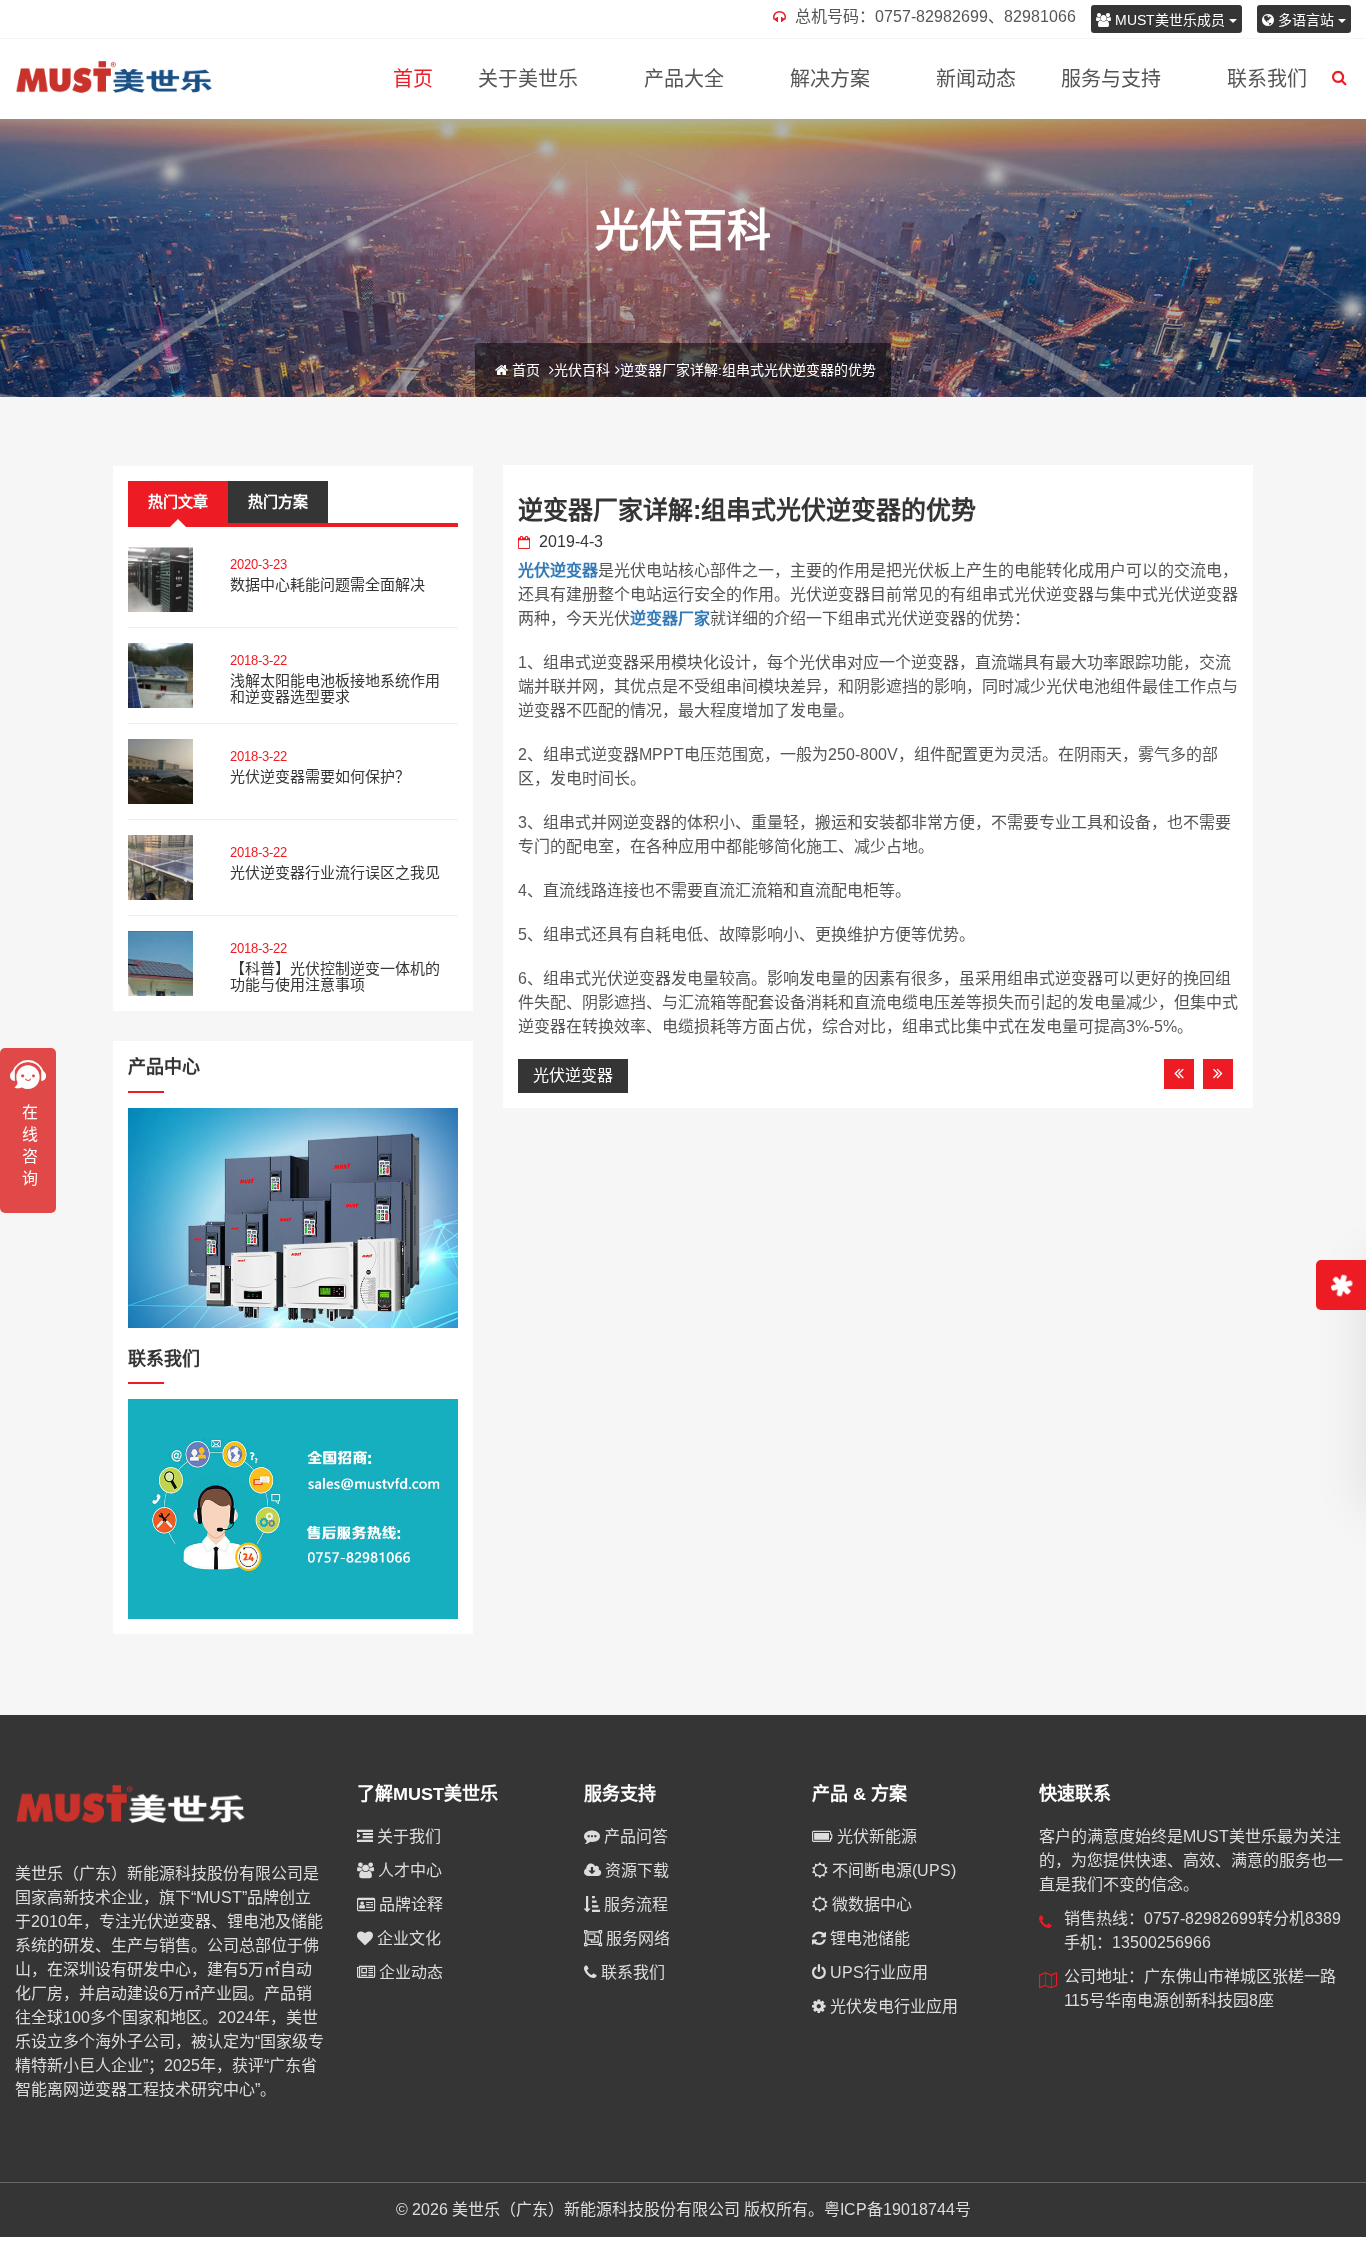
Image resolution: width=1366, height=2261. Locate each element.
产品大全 (684, 79)
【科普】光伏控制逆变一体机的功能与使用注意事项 (335, 977)
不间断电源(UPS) (892, 1870)
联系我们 (1267, 79)
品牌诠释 (409, 1904)
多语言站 (1306, 20)
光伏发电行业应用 (892, 2006)
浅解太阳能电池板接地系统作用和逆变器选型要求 (335, 689)
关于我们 (407, 1836)
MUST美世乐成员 (1170, 20)
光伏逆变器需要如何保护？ (320, 776)
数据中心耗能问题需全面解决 (327, 584)
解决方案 (830, 79)
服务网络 (636, 1938)
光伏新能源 (875, 1836)
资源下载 (635, 1870)
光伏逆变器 (558, 570)
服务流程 (634, 1904)
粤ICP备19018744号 (897, 2209)
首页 (413, 79)
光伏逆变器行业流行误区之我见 (335, 872)
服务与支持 (1111, 79)
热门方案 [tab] (278, 501)
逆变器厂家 (670, 618)
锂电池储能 (868, 1938)
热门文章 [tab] (178, 501)
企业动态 (409, 1972)
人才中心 (408, 1870)
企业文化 (407, 1938)
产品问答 (634, 1836)
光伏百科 (582, 370)
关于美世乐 (528, 79)
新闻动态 (976, 79)
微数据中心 (870, 1904)
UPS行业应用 (877, 1972)
